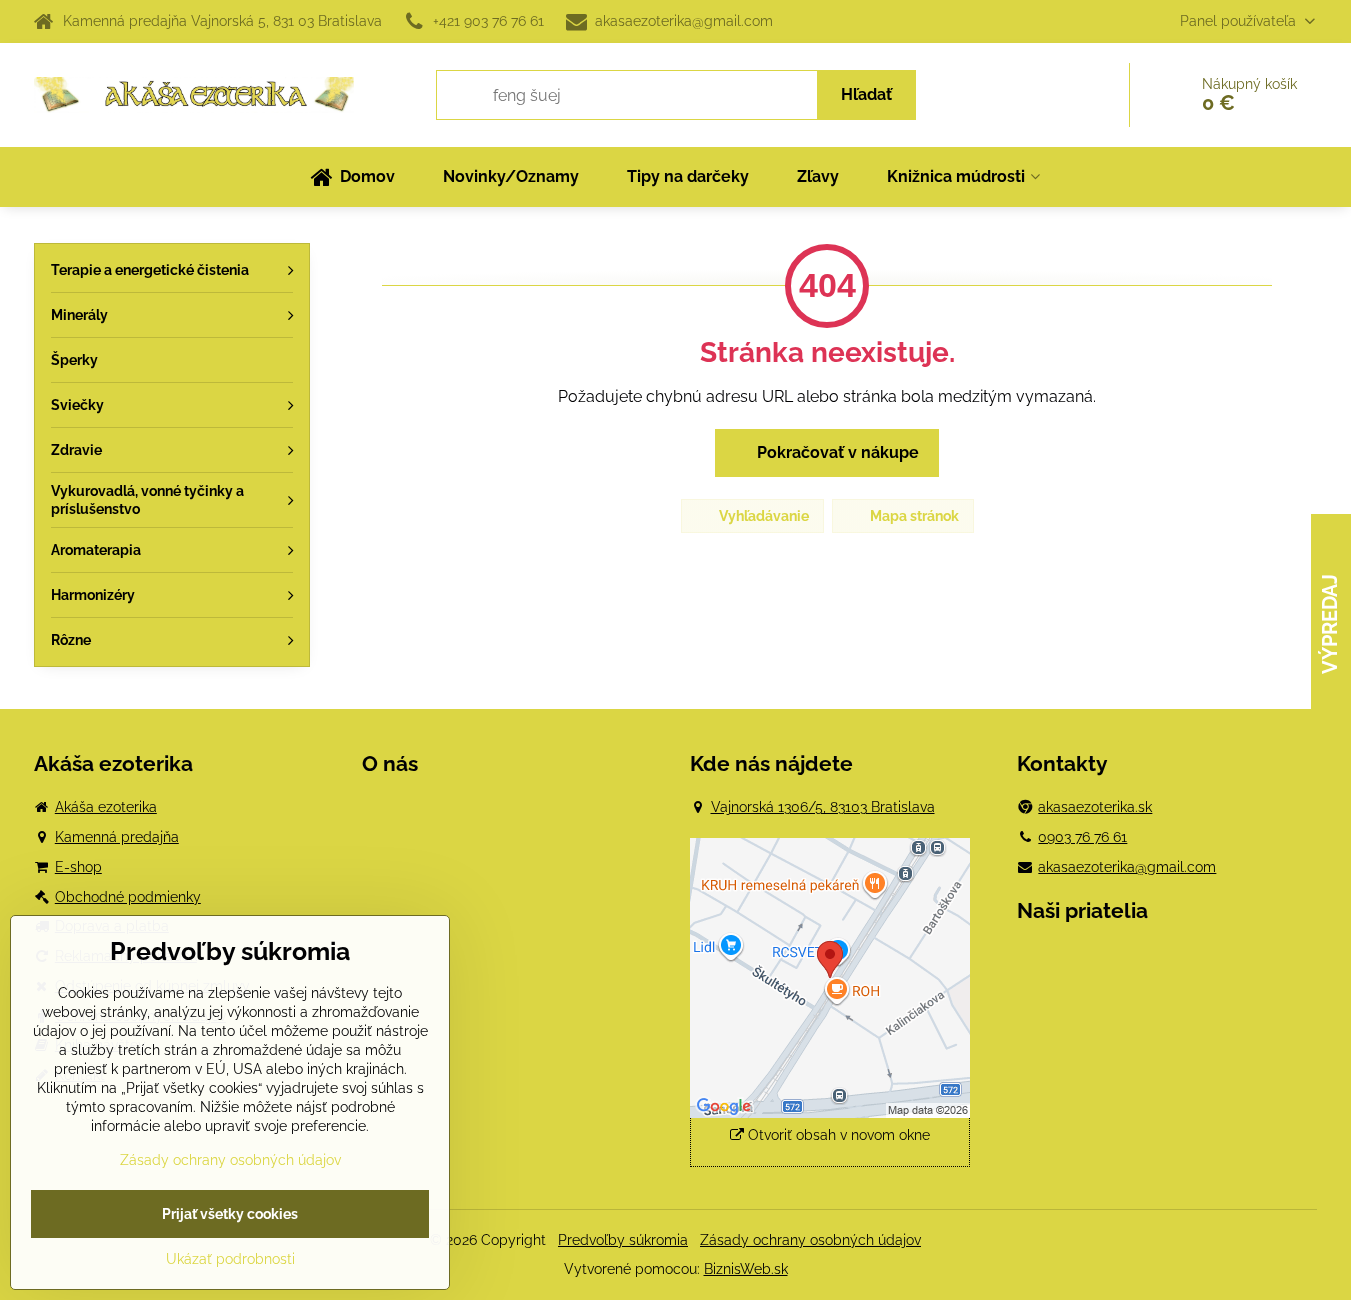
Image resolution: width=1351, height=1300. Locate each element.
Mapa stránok (913, 516)
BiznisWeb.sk (746, 1269)
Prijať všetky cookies (230, 1214)
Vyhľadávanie (762, 516)
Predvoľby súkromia (623, 1240)
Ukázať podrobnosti (230, 1259)
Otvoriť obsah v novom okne (837, 1135)
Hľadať (866, 94)
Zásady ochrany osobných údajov (810, 1240)
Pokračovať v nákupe (836, 452)
